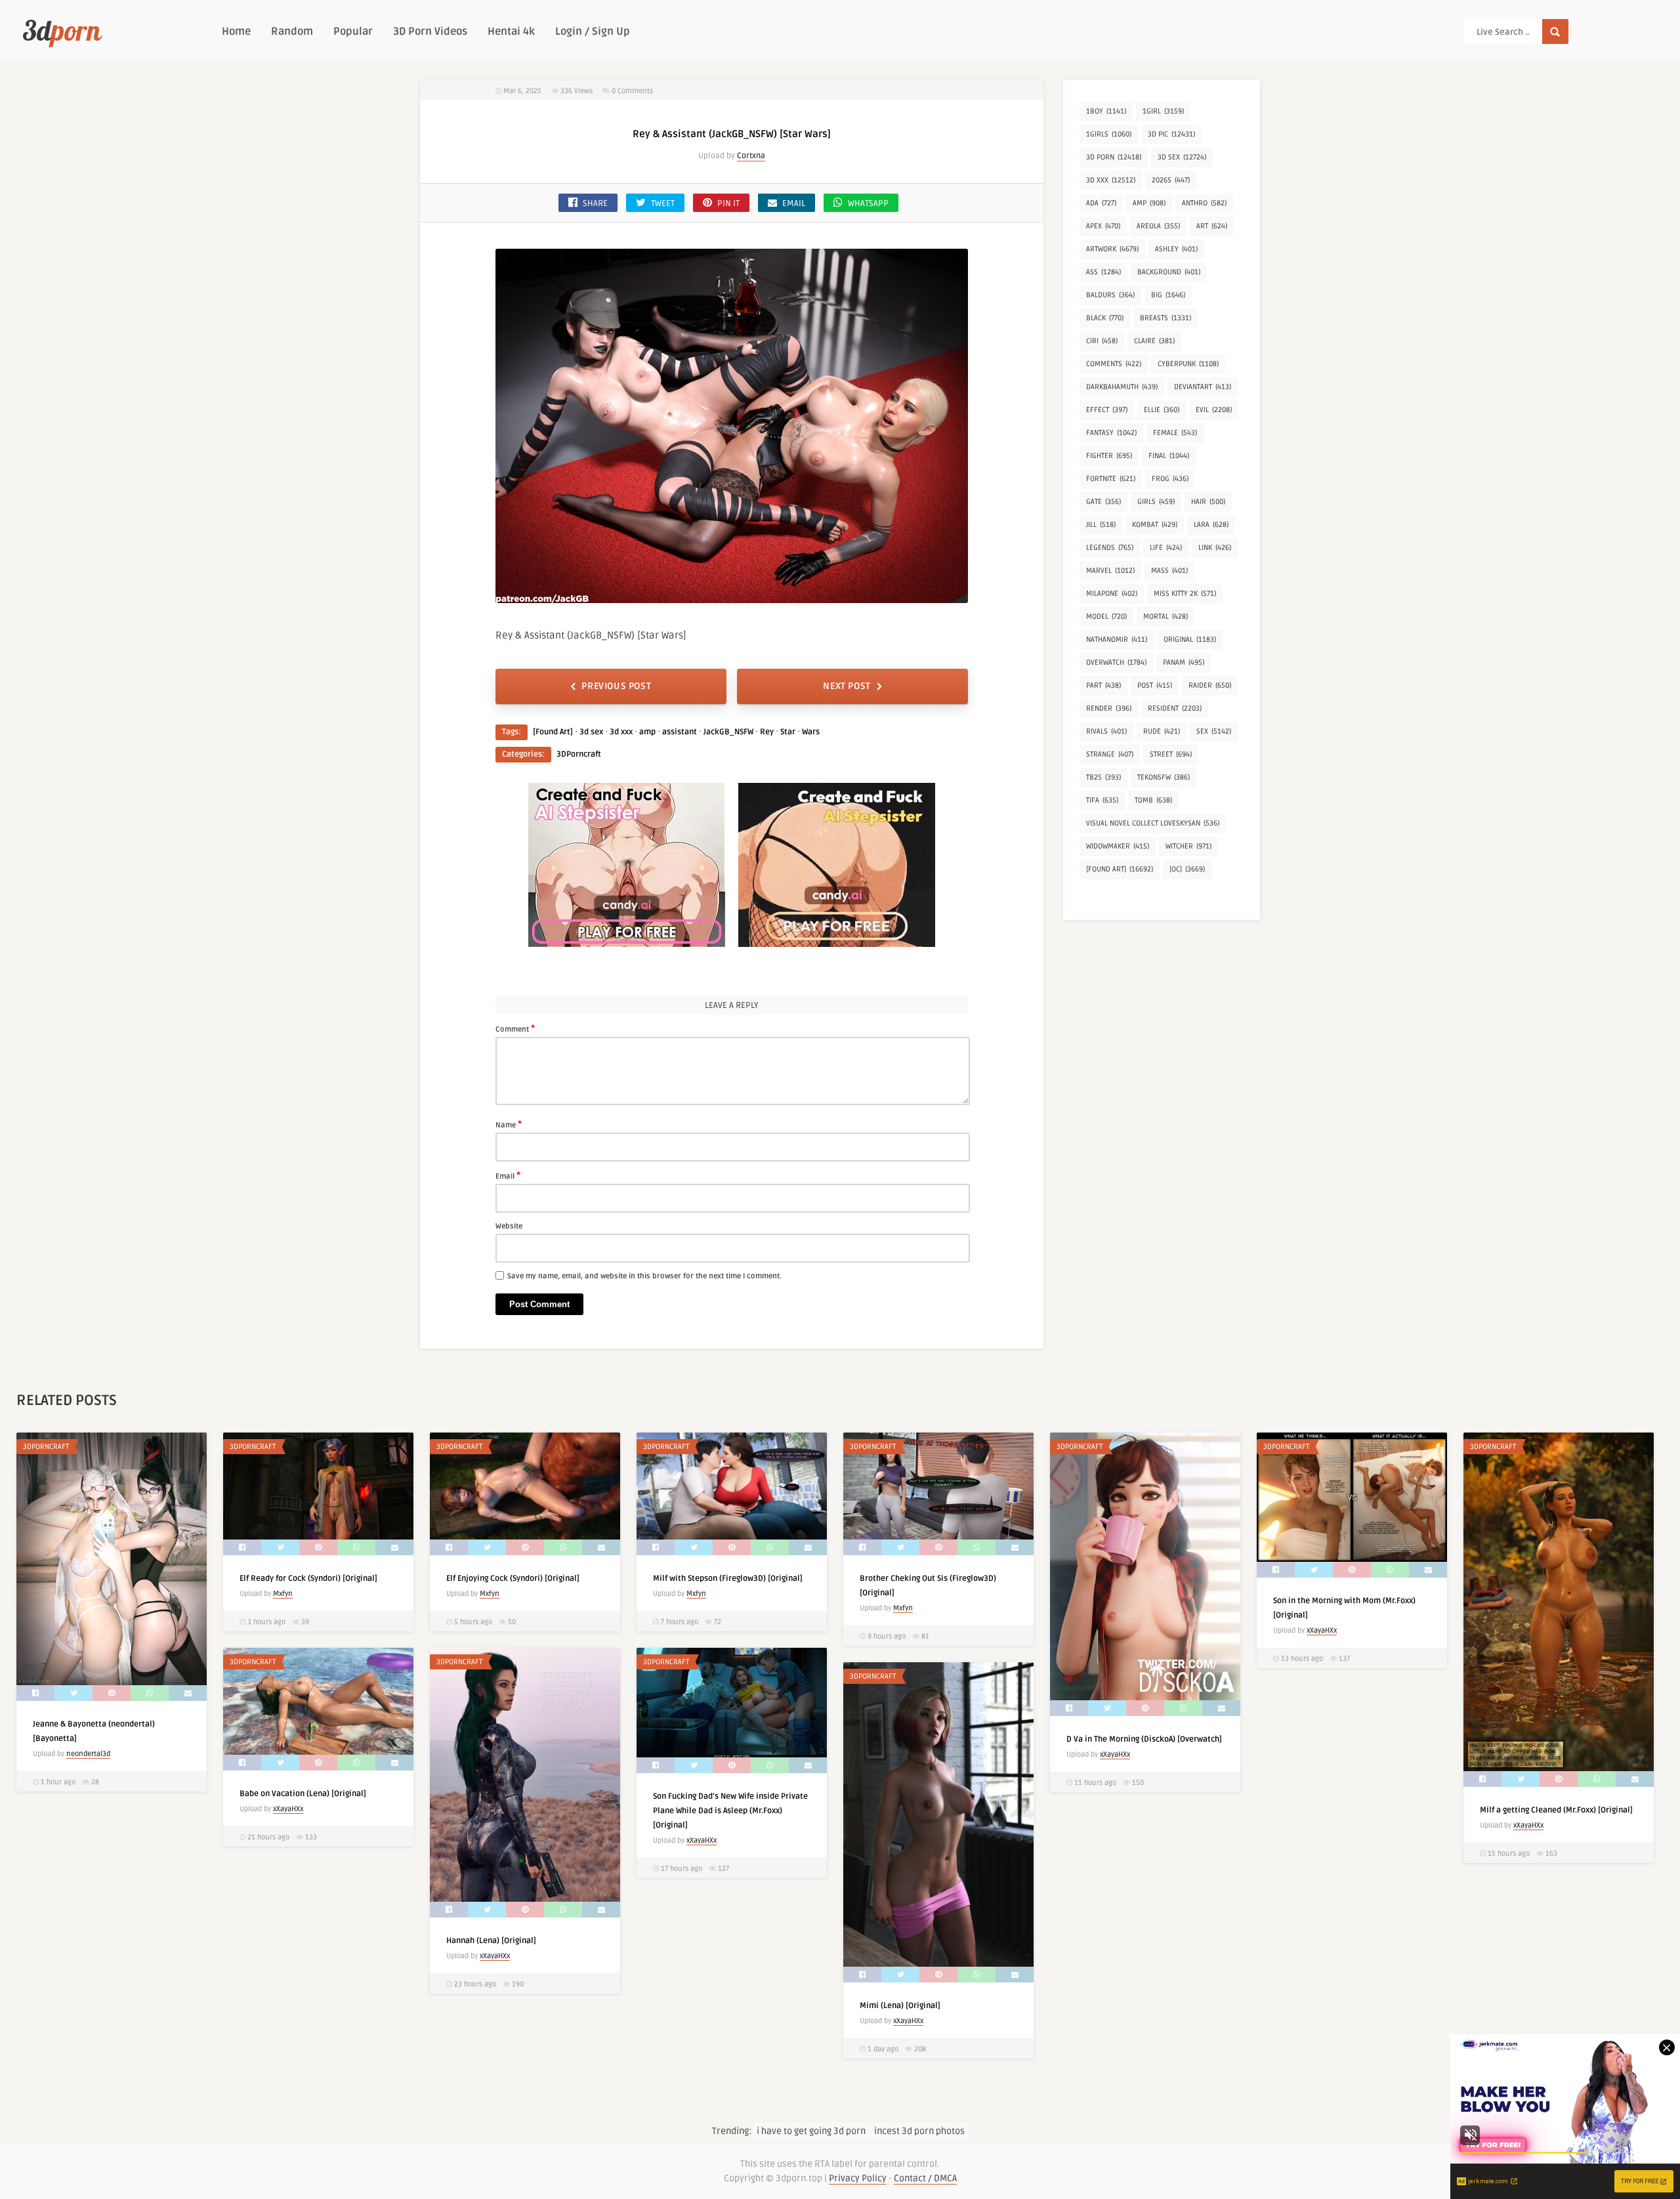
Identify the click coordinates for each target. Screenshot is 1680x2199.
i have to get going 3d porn (811, 2131)
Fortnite (1111, 479)
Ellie (1162, 410)
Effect (1107, 410)
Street (1171, 754)
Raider (1210, 685)
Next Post (847, 686)
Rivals (1106, 731)
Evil (1214, 410)
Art (1212, 226)
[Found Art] (553, 732)
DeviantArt (1203, 387)
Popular (353, 31)
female (1175, 433)
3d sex (591, 732)
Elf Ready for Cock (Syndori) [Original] (308, 1579)
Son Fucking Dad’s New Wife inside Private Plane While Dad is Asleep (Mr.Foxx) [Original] (730, 1811)
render (1109, 708)
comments (1114, 364)
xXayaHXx (1115, 1754)
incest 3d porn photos (919, 2131)
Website (509, 1226)
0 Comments (632, 91)
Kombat (1155, 525)
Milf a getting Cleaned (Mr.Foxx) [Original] (1556, 1810)
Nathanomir (1117, 639)
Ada (1101, 203)
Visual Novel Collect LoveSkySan (1153, 823)
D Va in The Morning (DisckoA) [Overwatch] (1144, 1739)
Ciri (1102, 341)
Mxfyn (283, 1594)
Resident (1175, 708)
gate (1103, 502)
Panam (1184, 662)
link (1215, 548)
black (1105, 318)
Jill (1101, 525)
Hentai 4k (511, 31)
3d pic (1171, 134)
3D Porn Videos (430, 31)
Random (292, 31)
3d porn (1114, 157)
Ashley (1176, 249)
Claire (1154, 341)
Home (236, 31)
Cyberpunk (1188, 364)
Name (509, 1124)
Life (1166, 548)
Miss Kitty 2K (1185, 594)
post (1155, 685)
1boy (1106, 111)
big (1168, 295)
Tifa (1102, 800)
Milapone (1112, 594)
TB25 (1103, 777)
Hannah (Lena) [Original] (491, 1941)
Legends (1110, 548)
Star (788, 732)
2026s (1171, 180)
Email (508, 1175)
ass (1103, 272)
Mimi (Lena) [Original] (900, 2006)
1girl (1163, 111)
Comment (515, 1028)
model (1106, 617)
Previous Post (616, 686)
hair (1208, 502)
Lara (1211, 525)
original (1190, 639)
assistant (680, 732)
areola (1158, 226)
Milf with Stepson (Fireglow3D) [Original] (728, 1579)
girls (1156, 502)
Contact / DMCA (925, 2178)
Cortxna (751, 156)
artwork (1112, 249)
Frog (1170, 479)
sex (1214, 731)
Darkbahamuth (1122, 387)
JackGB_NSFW (728, 732)
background (1169, 272)
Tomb (1153, 800)
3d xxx (621, 732)
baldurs (1110, 295)
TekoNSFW (1164, 777)
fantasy (1111, 433)
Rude (1162, 731)
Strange (1110, 754)
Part (1103, 685)
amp (647, 732)
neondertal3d (88, 1754)
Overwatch (1116, 662)
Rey (767, 732)
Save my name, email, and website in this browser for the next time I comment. (644, 1276)
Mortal (1165, 617)
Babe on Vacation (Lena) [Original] (303, 1794)
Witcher (1188, 846)
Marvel (1110, 571)
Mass (1169, 571)
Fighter (1109, 456)
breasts (1165, 318)
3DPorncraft (579, 754)
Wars (811, 732)
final (1169, 456)
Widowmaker (1118, 846)
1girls (1109, 134)
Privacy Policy (858, 2178)
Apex (1103, 226)
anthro (1204, 203)
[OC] (1187, 869)
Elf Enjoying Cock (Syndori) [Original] (513, 1579)
